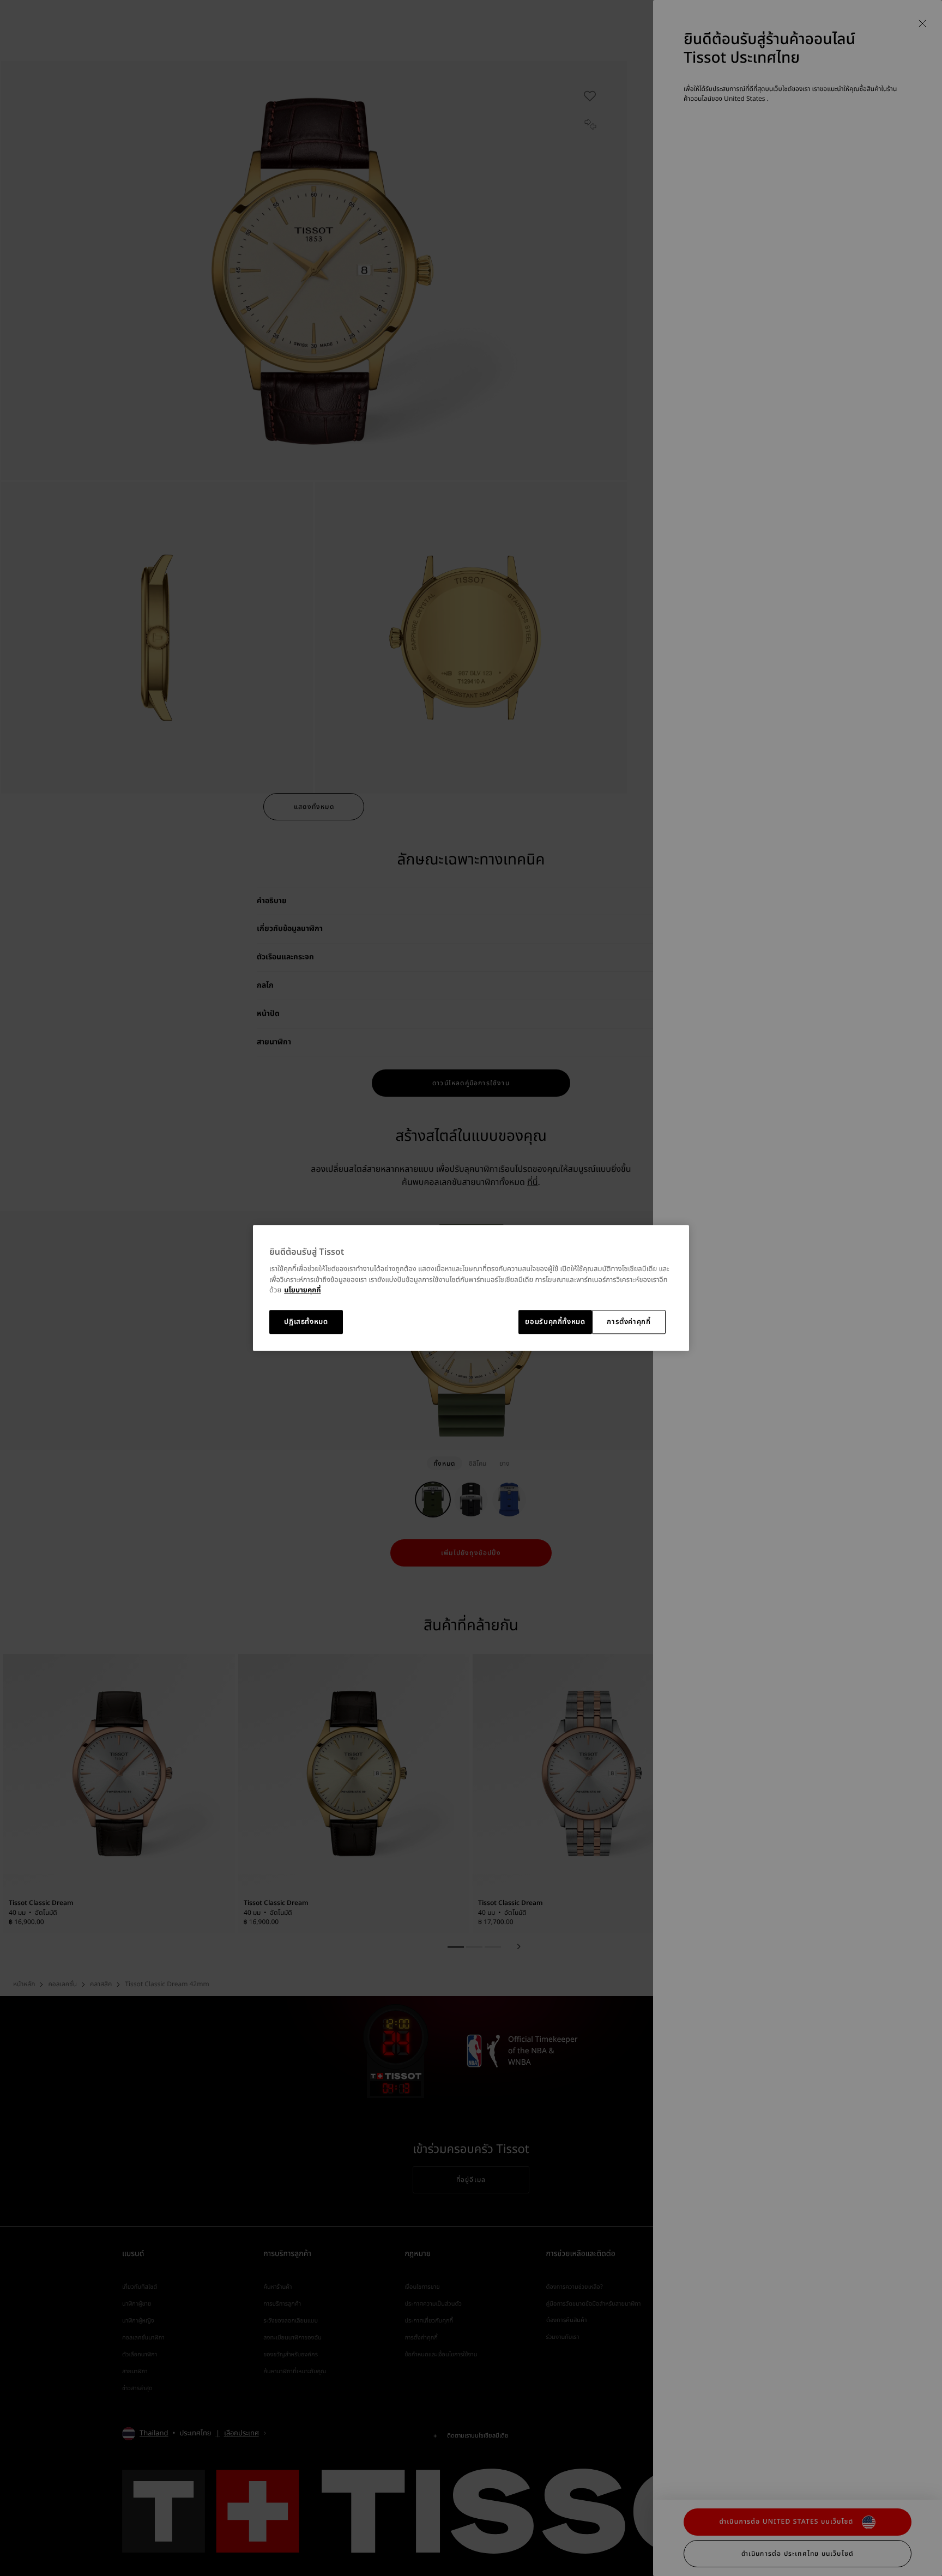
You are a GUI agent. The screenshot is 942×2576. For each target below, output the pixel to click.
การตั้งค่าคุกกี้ (629, 1322)
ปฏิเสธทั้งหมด (306, 1322)
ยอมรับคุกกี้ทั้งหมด (555, 1322)
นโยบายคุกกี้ (302, 1291)
